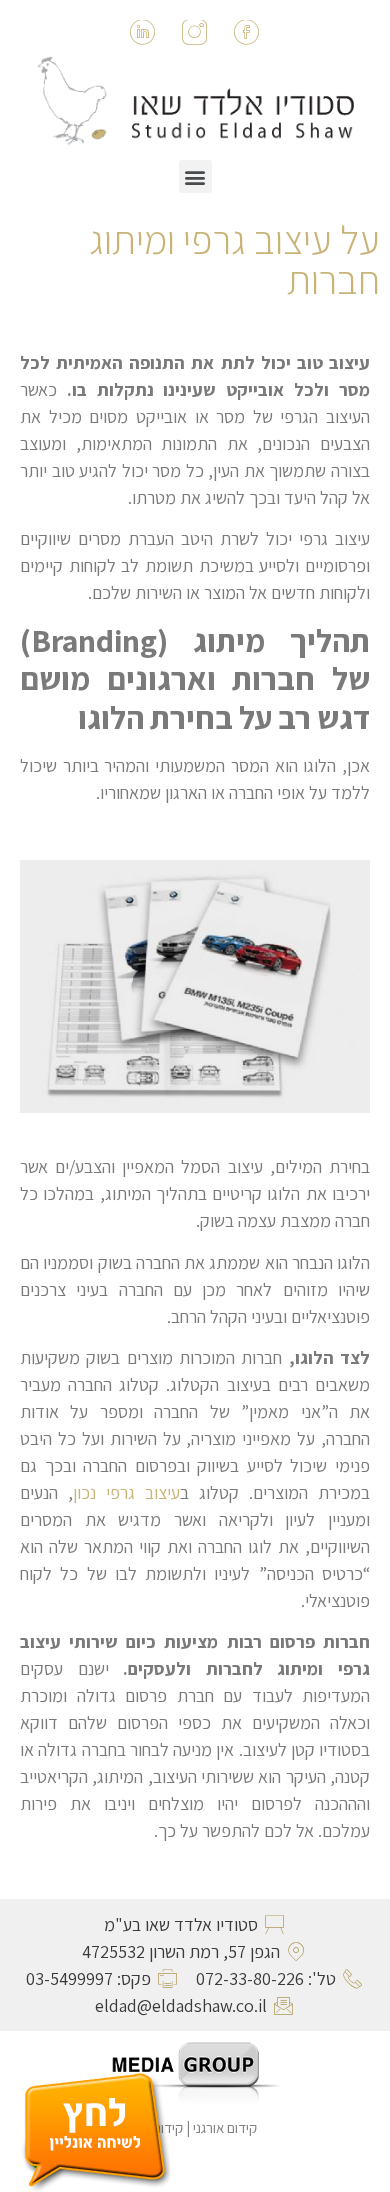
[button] (195, 176)
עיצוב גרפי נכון (126, 1492)
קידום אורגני (226, 2127)
